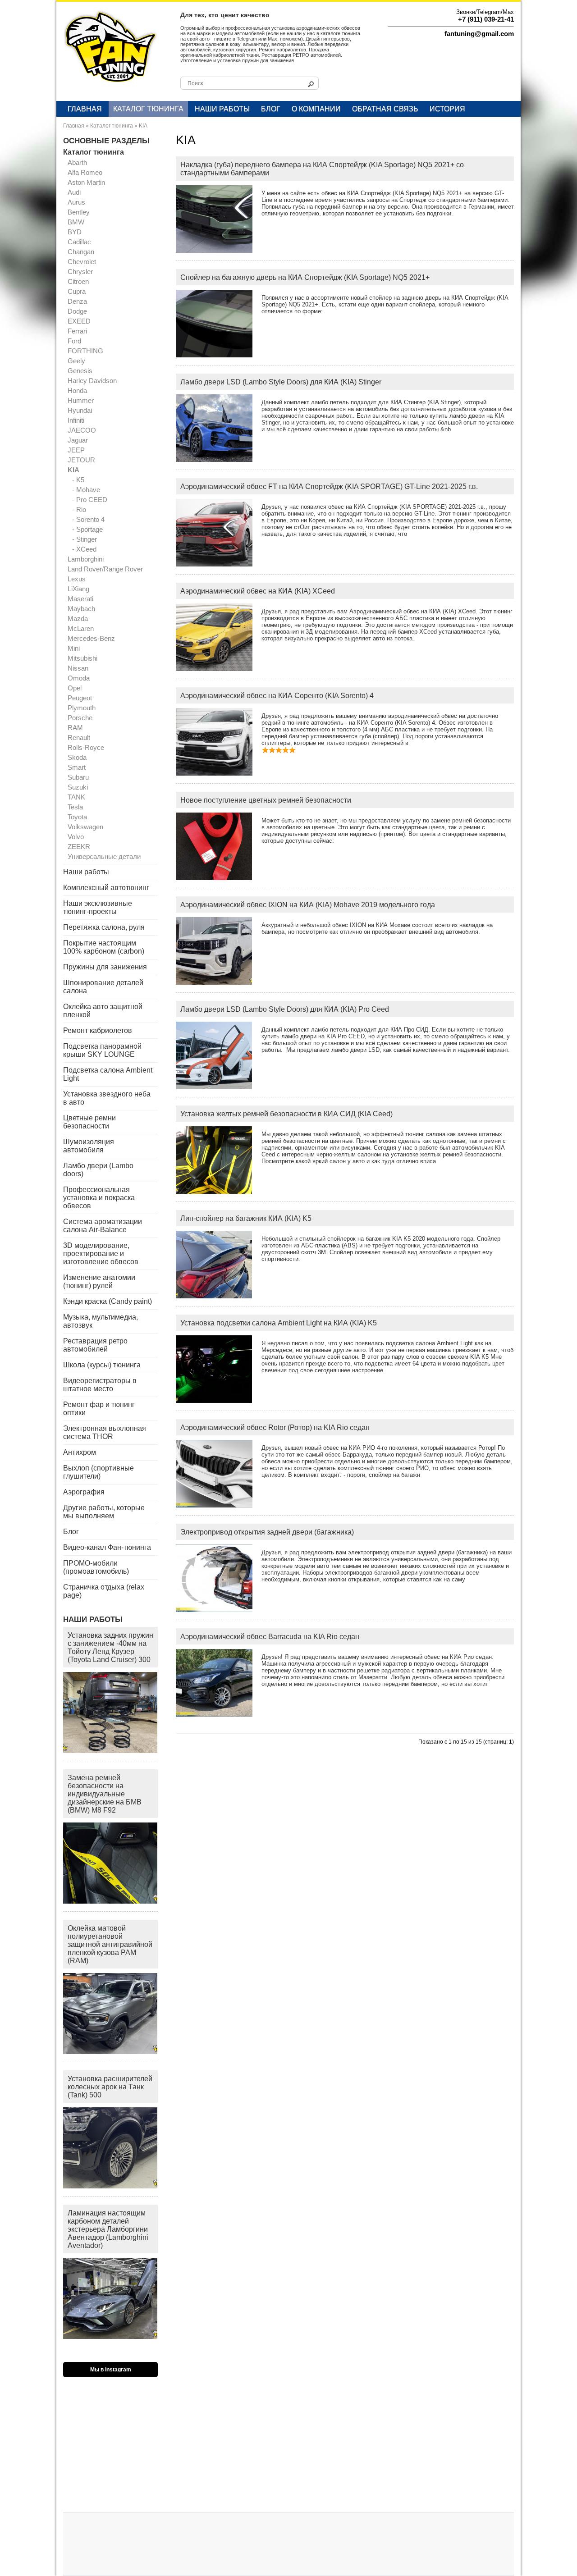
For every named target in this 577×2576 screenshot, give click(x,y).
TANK (76, 797)
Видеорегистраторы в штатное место (100, 1385)
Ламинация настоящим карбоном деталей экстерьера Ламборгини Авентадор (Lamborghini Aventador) (108, 2229)
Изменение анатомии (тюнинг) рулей (99, 1281)
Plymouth (82, 708)
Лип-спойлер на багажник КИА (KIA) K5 (246, 1218)
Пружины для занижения (105, 967)
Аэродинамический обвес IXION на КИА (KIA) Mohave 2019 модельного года (308, 905)
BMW (76, 222)
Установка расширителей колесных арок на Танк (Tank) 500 (110, 2087)
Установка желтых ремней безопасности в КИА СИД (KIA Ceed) (286, 1114)
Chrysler (80, 272)
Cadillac (79, 242)
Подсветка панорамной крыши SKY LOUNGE (102, 1050)
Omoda (79, 678)
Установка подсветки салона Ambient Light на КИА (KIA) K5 (279, 1323)
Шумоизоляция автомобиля (89, 1146)
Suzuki (78, 787)
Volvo (76, 837)
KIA (143, 126)
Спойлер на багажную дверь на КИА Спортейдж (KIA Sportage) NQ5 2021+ (305, 277)
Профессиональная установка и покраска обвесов (99, 1198)
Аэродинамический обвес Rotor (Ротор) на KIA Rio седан (275, 1427)
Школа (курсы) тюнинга (102, 1365)
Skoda (77, 757)
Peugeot (80, 698)
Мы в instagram (111, 2370)
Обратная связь (385, 109)
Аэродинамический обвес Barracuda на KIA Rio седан (270, 1637)
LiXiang (78, 589)
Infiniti (76, 420)
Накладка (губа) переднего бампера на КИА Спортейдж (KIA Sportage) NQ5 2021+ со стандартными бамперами (322, 169)
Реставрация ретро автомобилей (95, 1345)
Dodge (77, 311)
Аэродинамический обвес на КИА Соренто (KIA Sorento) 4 (277, 696)
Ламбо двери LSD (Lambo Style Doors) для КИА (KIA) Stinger (281, 382)
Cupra (77, 291)
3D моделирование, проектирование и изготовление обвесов (101, 1254)
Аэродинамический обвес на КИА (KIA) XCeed (258, 591)
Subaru (78, 777)
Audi (74, 192)
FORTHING (85, 351)
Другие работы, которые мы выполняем (104, 1512)
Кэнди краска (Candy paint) (108, 1301)
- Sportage (87, 529)
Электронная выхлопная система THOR (105, 1432)
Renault (79, 738)
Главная (85, 109)
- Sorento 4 (88, 519)
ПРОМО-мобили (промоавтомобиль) (96, 1567)
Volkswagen (85, 827)
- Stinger (85, 539)
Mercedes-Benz (91, 638)
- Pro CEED (90, 500)
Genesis (80, 371)
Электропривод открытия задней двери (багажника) (267, 1532)
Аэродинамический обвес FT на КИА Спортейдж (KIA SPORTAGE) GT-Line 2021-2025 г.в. (329, 486)
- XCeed (84, 549)
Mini (74, 648)
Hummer (81, 400)
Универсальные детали (104, 856)
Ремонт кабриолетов (98, 1030)
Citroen (78, 281)
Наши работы (222, 109)
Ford (74, 341)
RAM (75, 728)
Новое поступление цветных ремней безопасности (266, 800)
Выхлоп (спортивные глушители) (98, 1472)
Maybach (81, 609)
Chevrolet (82, 262)
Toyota (77, 817)
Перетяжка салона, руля (104, 927)
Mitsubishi (82, 658)
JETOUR (81, 460)
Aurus (76, 202)
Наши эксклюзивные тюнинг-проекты (98, 907)
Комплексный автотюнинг (106, 888)
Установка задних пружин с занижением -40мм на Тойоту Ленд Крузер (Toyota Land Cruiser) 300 (110, 1647)
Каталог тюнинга (148, 109)
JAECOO (82, 430)
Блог (271, 109)
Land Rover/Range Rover (105, 569)
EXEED (79, 321)
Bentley (79, 212)
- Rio (79, 509)
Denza (77, 301)
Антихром (80, 1452)
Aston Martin (86, 182)
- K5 (78, 480)
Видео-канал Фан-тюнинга (107, 1547)
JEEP (76, 450)
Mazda (78, 619)
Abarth (77, 162)
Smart (77, 767)
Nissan (78, 668)
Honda (77, 391)
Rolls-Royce (86, 747)
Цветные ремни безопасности (89, 1122)
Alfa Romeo (85, 172)
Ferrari (77, 331)
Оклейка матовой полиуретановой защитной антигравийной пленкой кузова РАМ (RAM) (110, 1944)
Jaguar (78, 440)
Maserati (80, 599)
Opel (75, 688)
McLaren (81, 628)
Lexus (77, 579)
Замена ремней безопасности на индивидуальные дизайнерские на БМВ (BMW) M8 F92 (105, 1794)
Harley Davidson (92, 381)
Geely (76, 361)
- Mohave (86, 490)
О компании (316, 109)
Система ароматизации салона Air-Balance (103, 1226)
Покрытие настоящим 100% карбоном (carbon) (104, 947)
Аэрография (84, 1492)
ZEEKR (79, 847)
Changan (81, 252)
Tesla (75, 807)
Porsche (80, 718)
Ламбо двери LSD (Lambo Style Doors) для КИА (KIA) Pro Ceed (285, 1009)
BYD (75, 232)
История (447, 109)
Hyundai (80, 410)
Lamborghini (86, 559)
